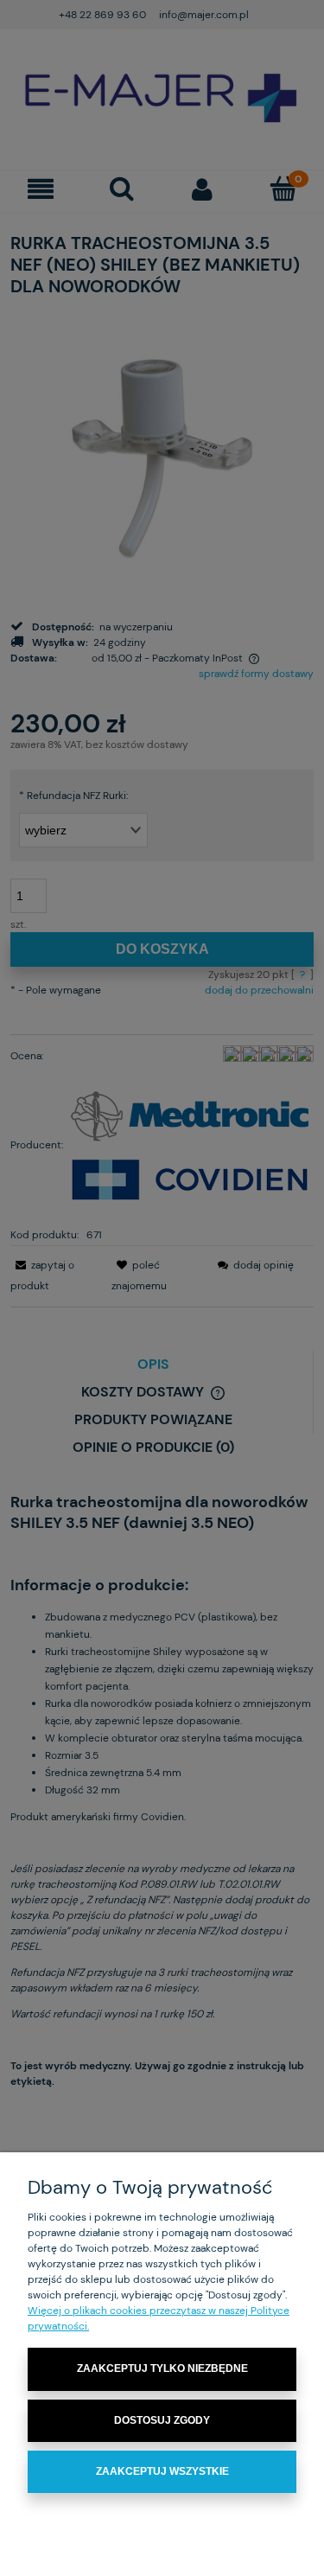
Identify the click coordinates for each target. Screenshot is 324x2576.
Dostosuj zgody (162, 2420)
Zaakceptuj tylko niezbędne (162, 2368)
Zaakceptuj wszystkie (162, 2471)
